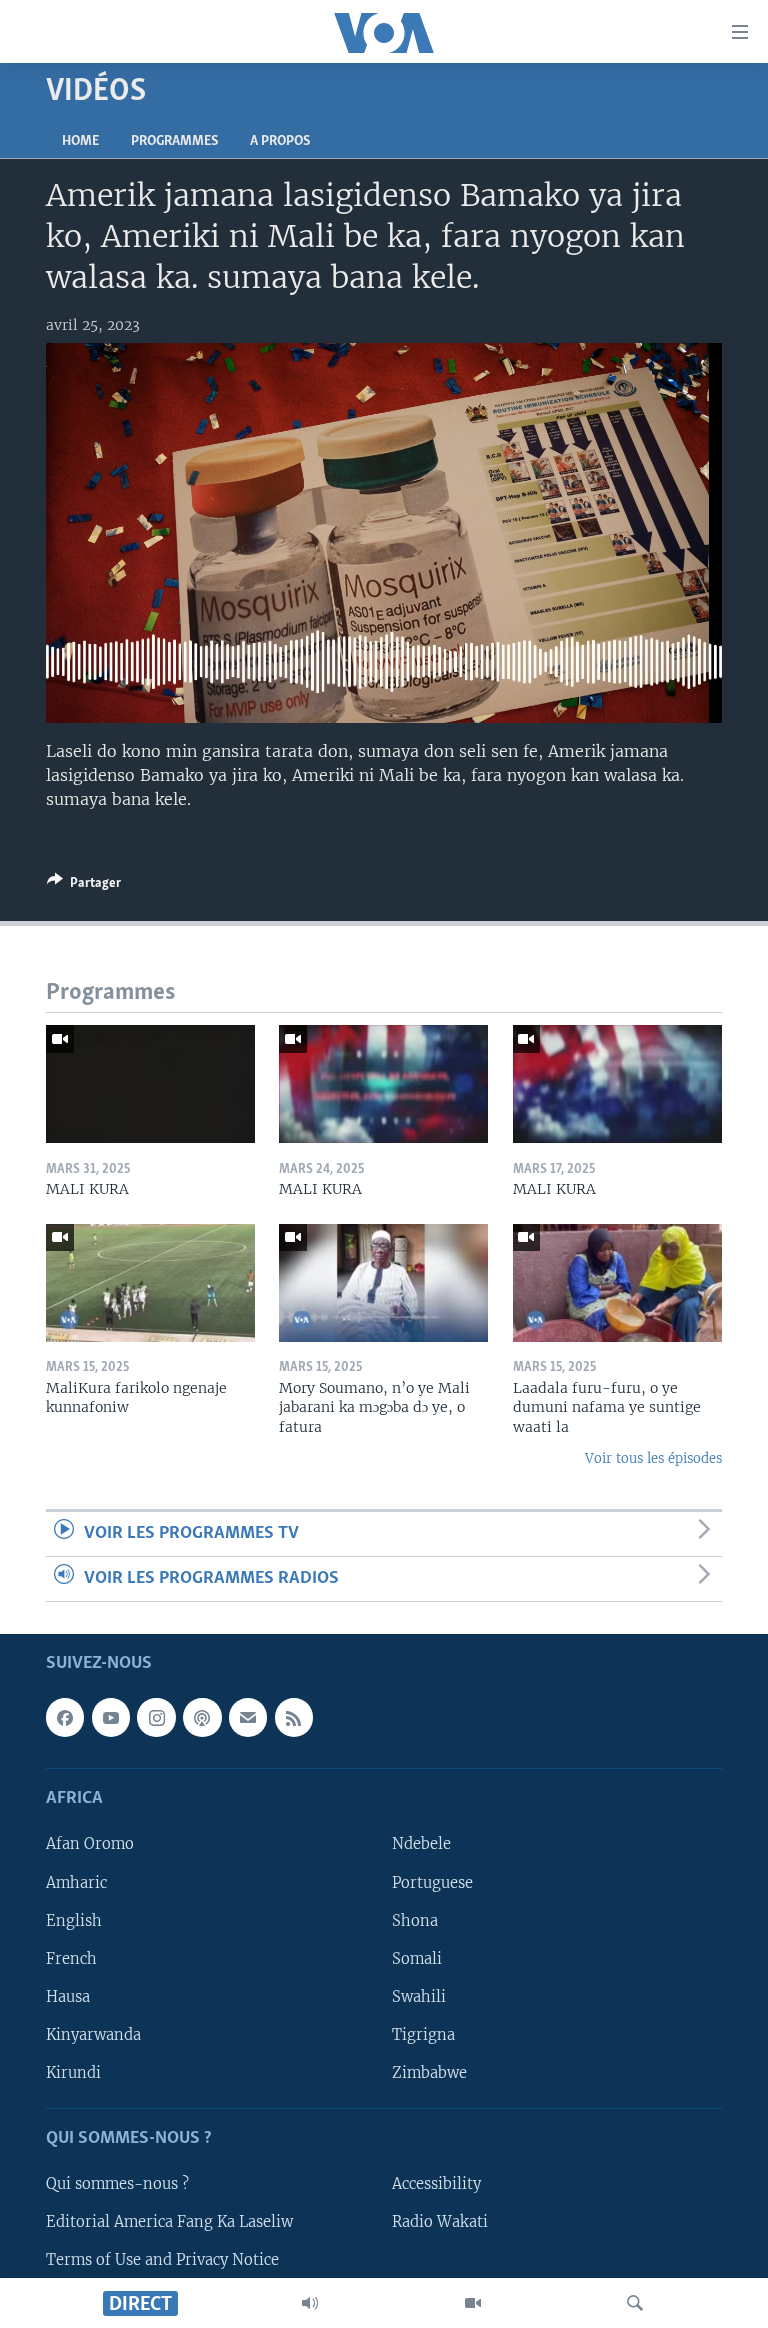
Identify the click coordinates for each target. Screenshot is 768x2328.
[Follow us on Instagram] (156, 1718)
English (74, 1921)
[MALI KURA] (150, 1084)
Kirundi (73, 2073)
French (71, 1959)
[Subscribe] (248, 1718)
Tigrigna (423, 2035)
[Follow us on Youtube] (111, 1718)
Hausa (68, 1997)
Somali (417, 1959)
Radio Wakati (440, 2223)
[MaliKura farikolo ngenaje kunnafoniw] (150, 1283)
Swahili (419, 1997)
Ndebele (421, 1845)
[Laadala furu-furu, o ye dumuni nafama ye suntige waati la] (617, 1283)
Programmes (174, 141)
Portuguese (432, 1883)
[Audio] (310, 2303)
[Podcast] (202, 1718)
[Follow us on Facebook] (65, 1718)
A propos (280, 141)
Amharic (76, 1883)
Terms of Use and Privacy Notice (162, 2261)
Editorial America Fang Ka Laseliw (169, 2223)
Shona (415, 1921)
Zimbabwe (429, 2073)
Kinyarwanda (93, 2035)
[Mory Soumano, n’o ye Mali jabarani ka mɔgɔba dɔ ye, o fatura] (383, 1283)
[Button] (84, 886)
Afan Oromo (90, 1845)
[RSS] (294, 1718)
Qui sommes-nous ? (117, 2184)
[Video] (473, 2303)
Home (80, 141)
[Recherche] (635, 2303)
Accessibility (436, 2184)
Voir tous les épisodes (653, 1458)
